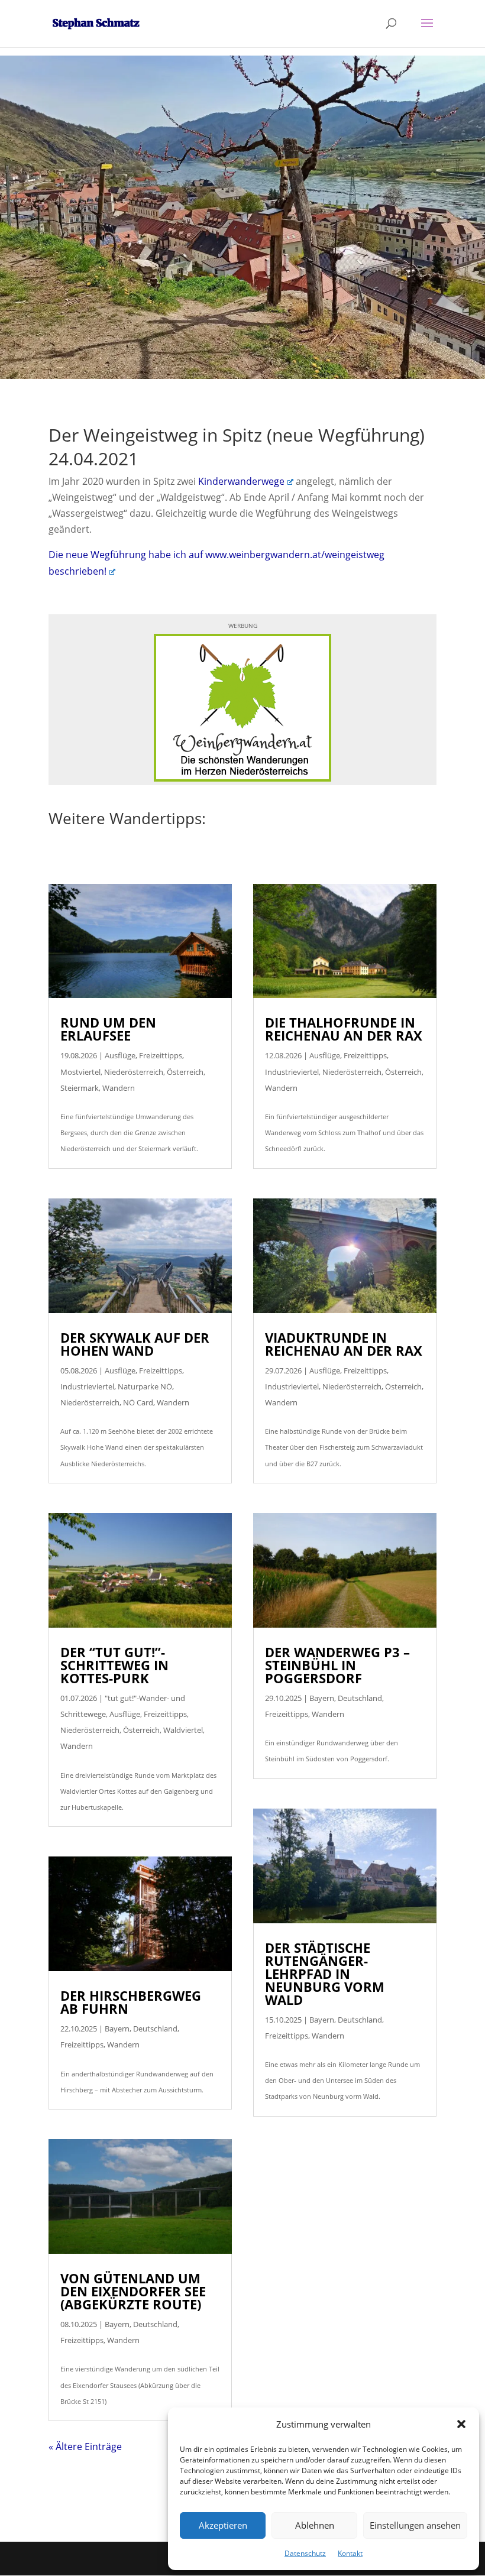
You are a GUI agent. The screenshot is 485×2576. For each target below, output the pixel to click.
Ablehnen (315, 2525)
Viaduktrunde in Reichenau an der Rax (344, 1344)
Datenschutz (305, 2553)
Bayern (117, 2029)
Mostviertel (80, 1072)
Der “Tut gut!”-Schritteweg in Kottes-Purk (114, 1665)
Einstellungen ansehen (415, 2525)
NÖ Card (138, 1402)
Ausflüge (120, 1055)
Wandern (119, 1088)
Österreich (185, 1072)
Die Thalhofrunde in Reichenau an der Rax (344, 1029)
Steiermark (80, 1088)
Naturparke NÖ (145, 1386)
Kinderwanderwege (241, 481)
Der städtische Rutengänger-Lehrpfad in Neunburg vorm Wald (325, 1974)
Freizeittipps (161, 1055)
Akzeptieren (223, 2525)
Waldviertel (183, 1730)
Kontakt (350, 2553)
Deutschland (155, 2029)
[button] (461, 2424)
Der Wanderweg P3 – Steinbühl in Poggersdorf (337, 1665)
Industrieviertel (87, 1386)
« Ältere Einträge (85, 2447)
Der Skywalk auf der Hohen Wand (135, 1344)
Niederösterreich (134, 1072)
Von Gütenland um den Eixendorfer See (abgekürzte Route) (133, 2291)
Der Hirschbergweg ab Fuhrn (131, 2002)
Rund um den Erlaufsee (108, 1029)
